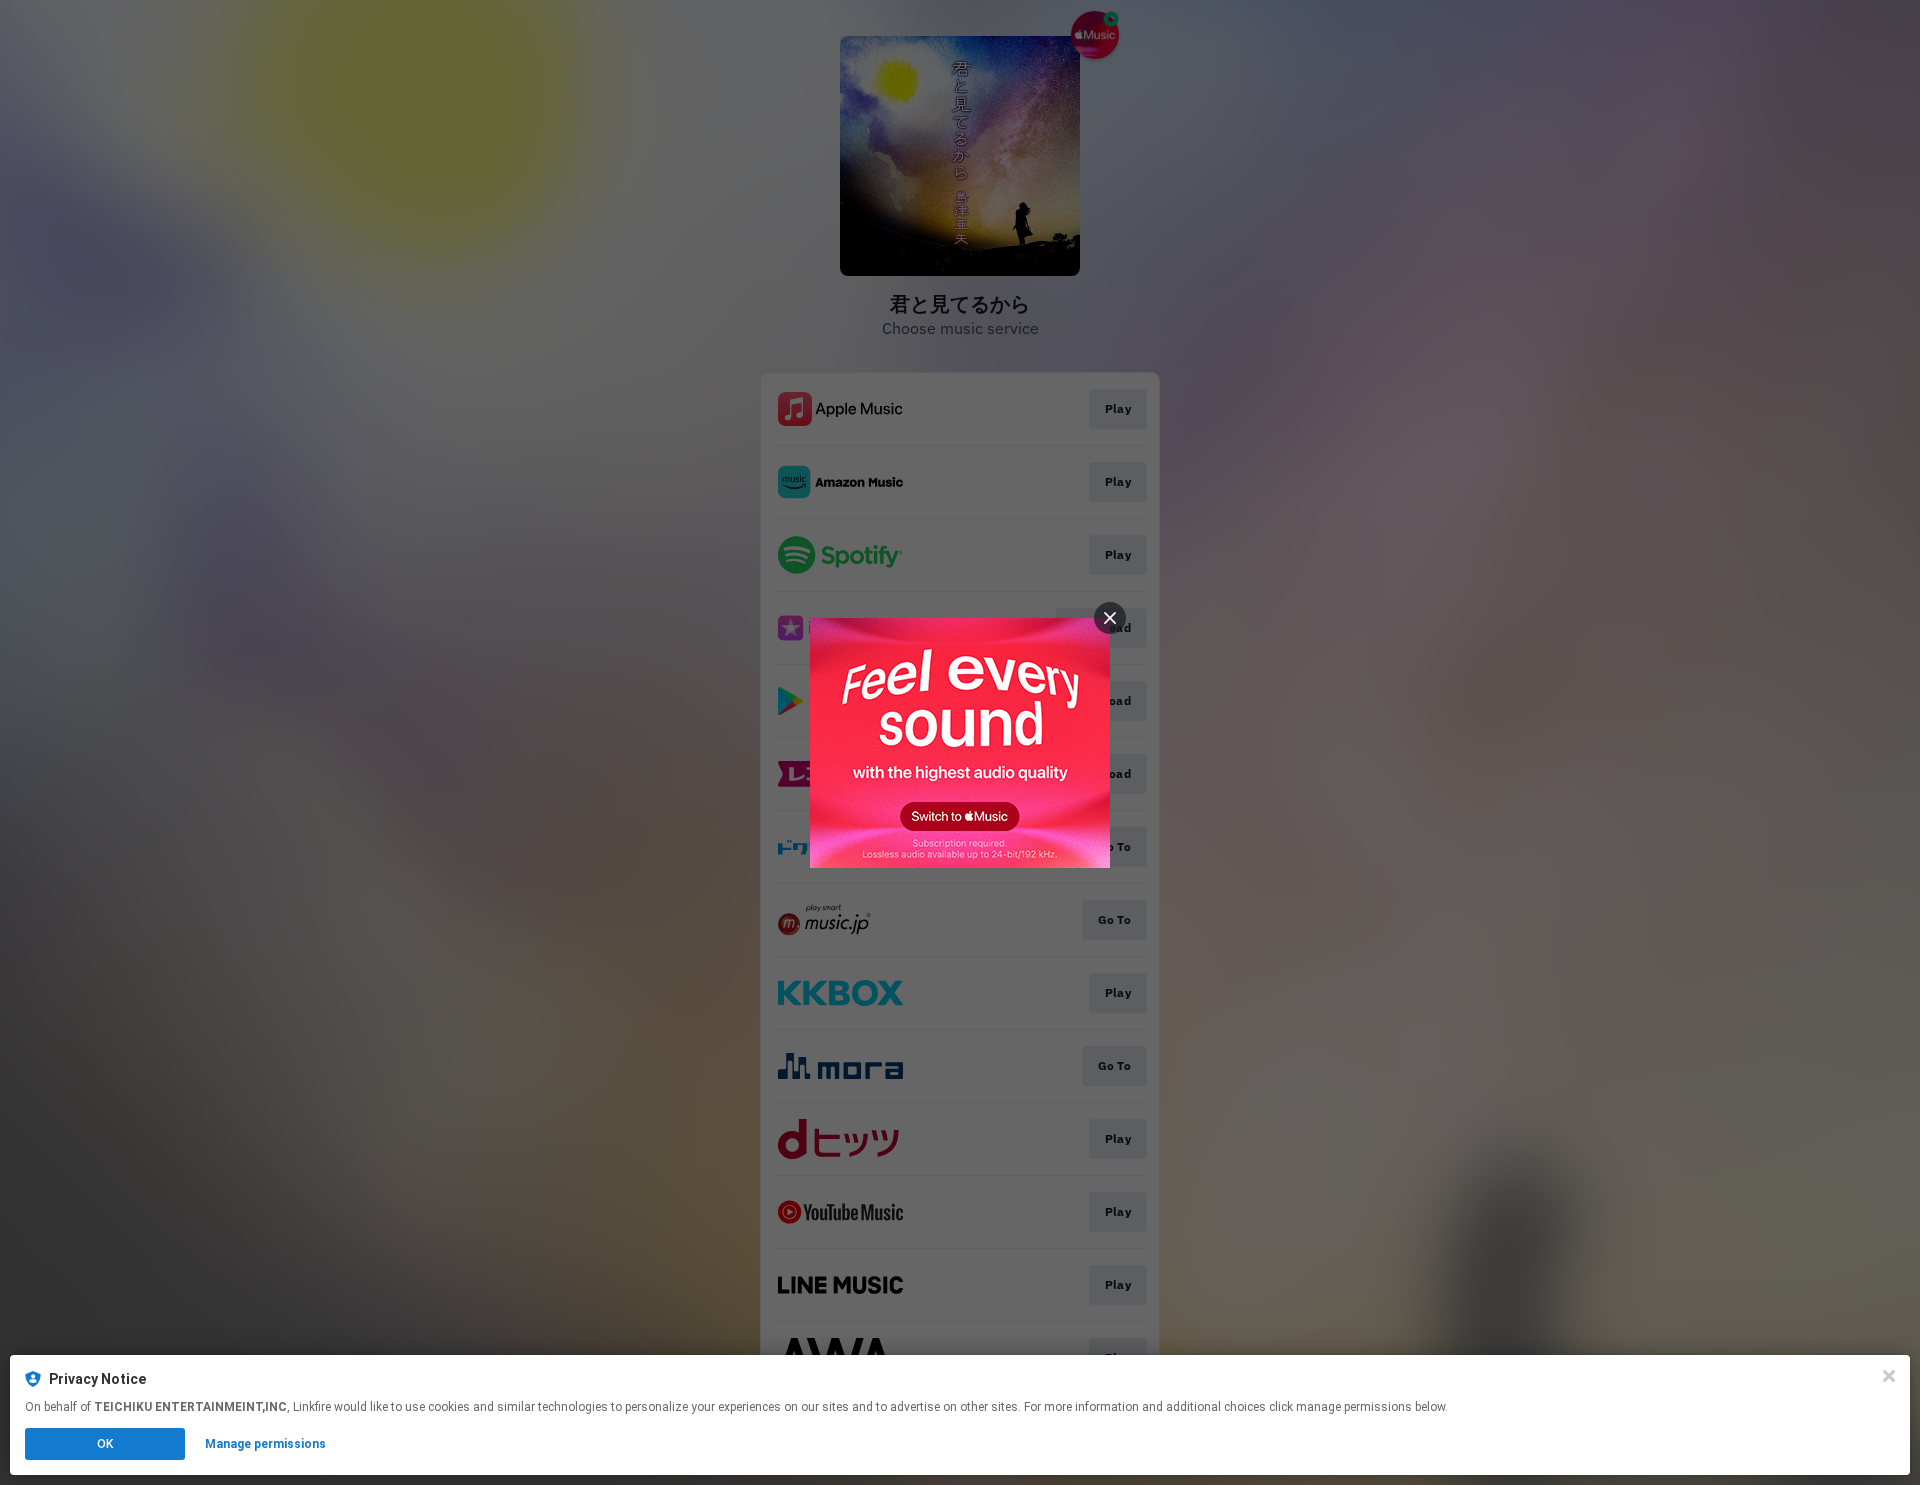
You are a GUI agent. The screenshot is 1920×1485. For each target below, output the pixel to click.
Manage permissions (265, 1444)
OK (105, 1444)
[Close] (1889, 1376)
